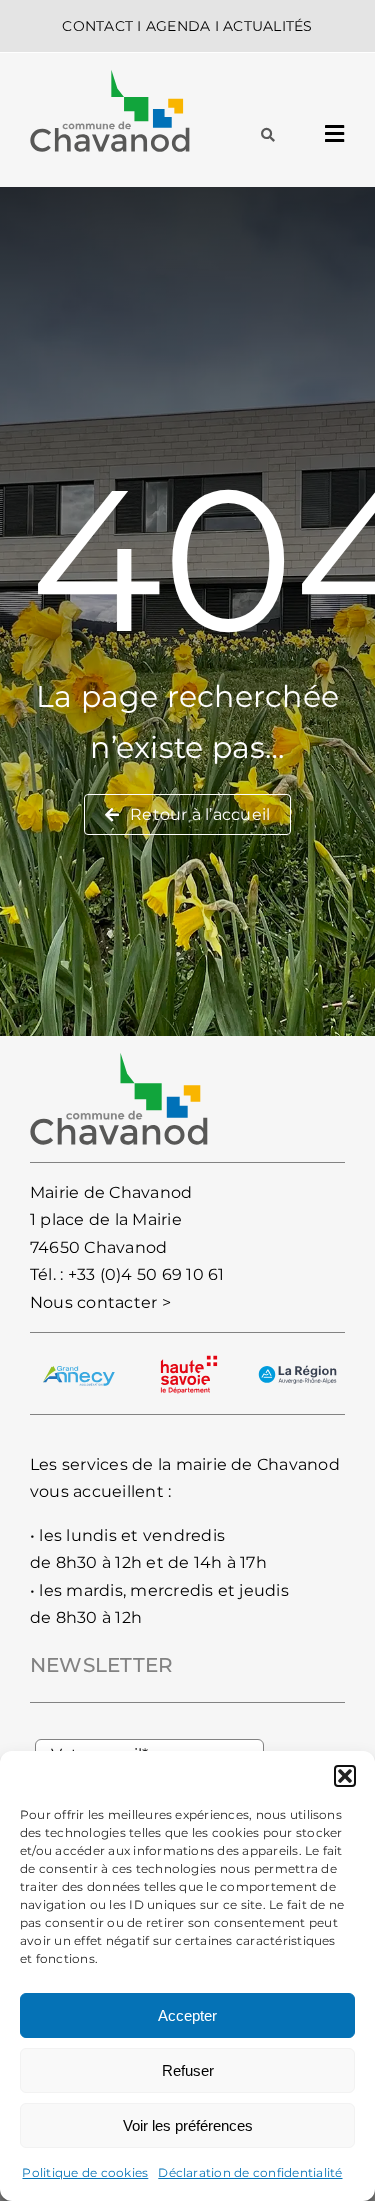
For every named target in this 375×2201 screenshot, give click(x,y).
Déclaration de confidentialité (250, 2172)
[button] (345, 1776)
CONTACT (97, 26)
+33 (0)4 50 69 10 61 (146, 1274)
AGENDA (178, 26)
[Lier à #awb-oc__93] (268, 135)
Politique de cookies (85, 2172)
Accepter (187, 2015)
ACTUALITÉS (267, 26)
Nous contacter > (100, 1302)
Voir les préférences (188, 2125)
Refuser (188, 2070)
